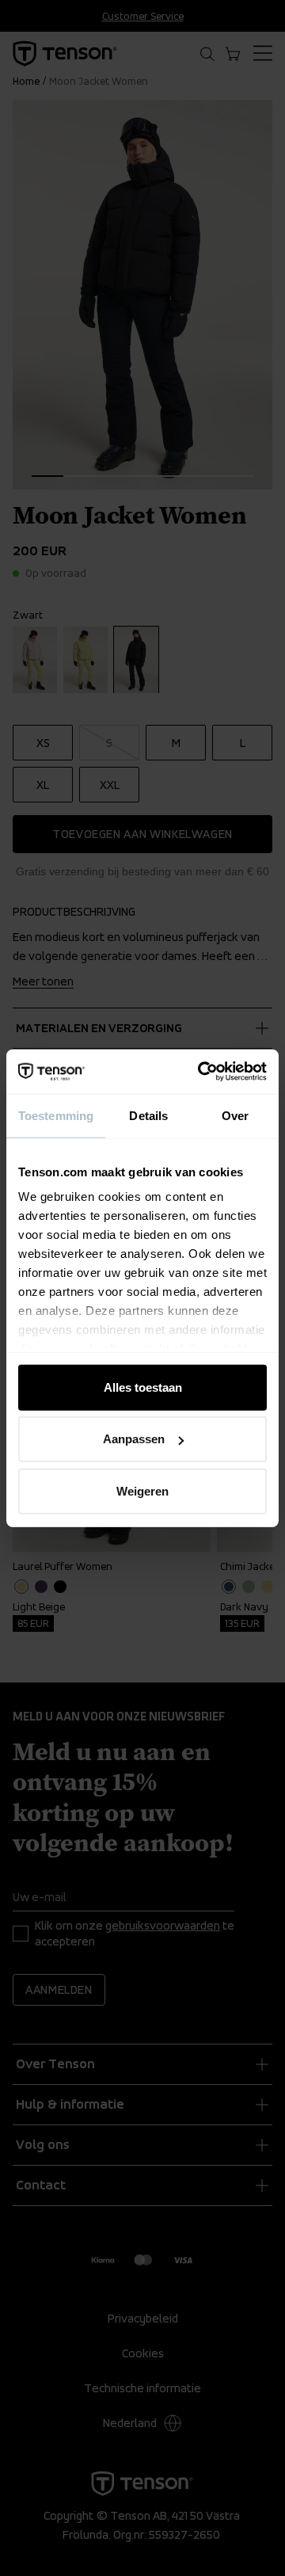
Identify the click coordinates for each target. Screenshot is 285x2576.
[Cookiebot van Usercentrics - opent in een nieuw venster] (201, 1072)
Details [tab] (148, 1115)
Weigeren (142, 1490)
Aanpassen (134, 1439)
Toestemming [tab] (56, 1115)
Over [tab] (235, 1115)
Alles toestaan (143, 1387)
